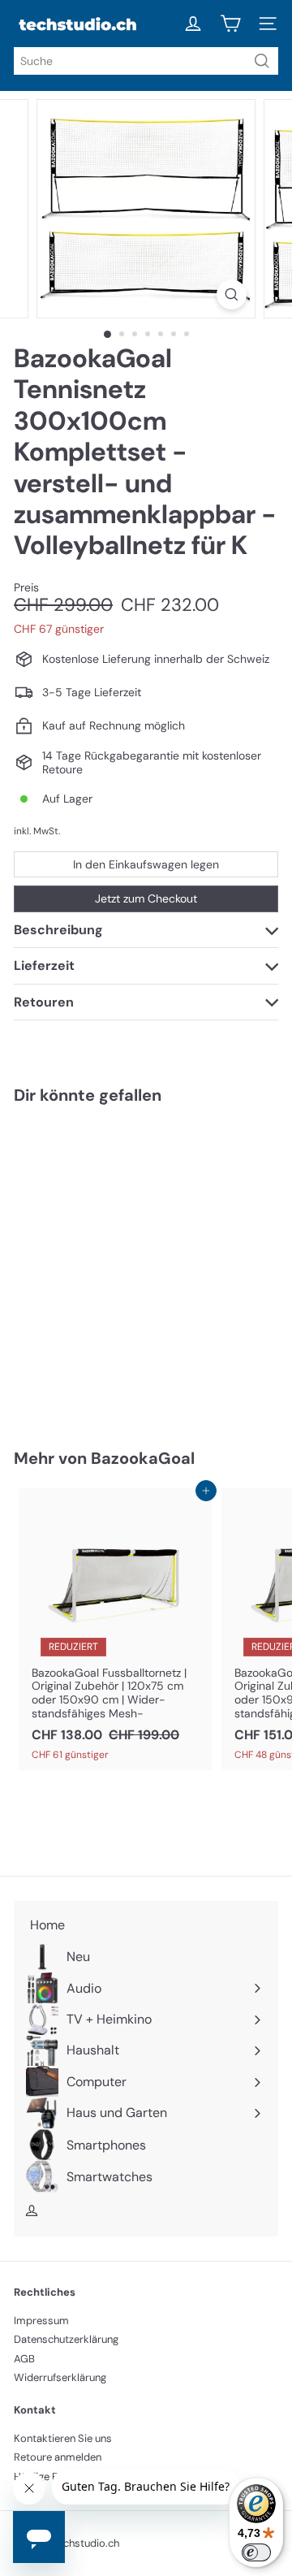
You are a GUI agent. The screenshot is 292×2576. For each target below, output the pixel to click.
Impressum (41, 2321)
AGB (24, 2359)
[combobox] (146, 61)
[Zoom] (232, 294)
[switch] (256, 2552)
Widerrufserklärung (60, 2377)
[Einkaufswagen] (230, 24)
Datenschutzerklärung (66, 2339)
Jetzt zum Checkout (146, 898)
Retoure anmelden (58, 2457)
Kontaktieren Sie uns (63, 2438)
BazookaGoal (143, 1458)
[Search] (262, 61)
